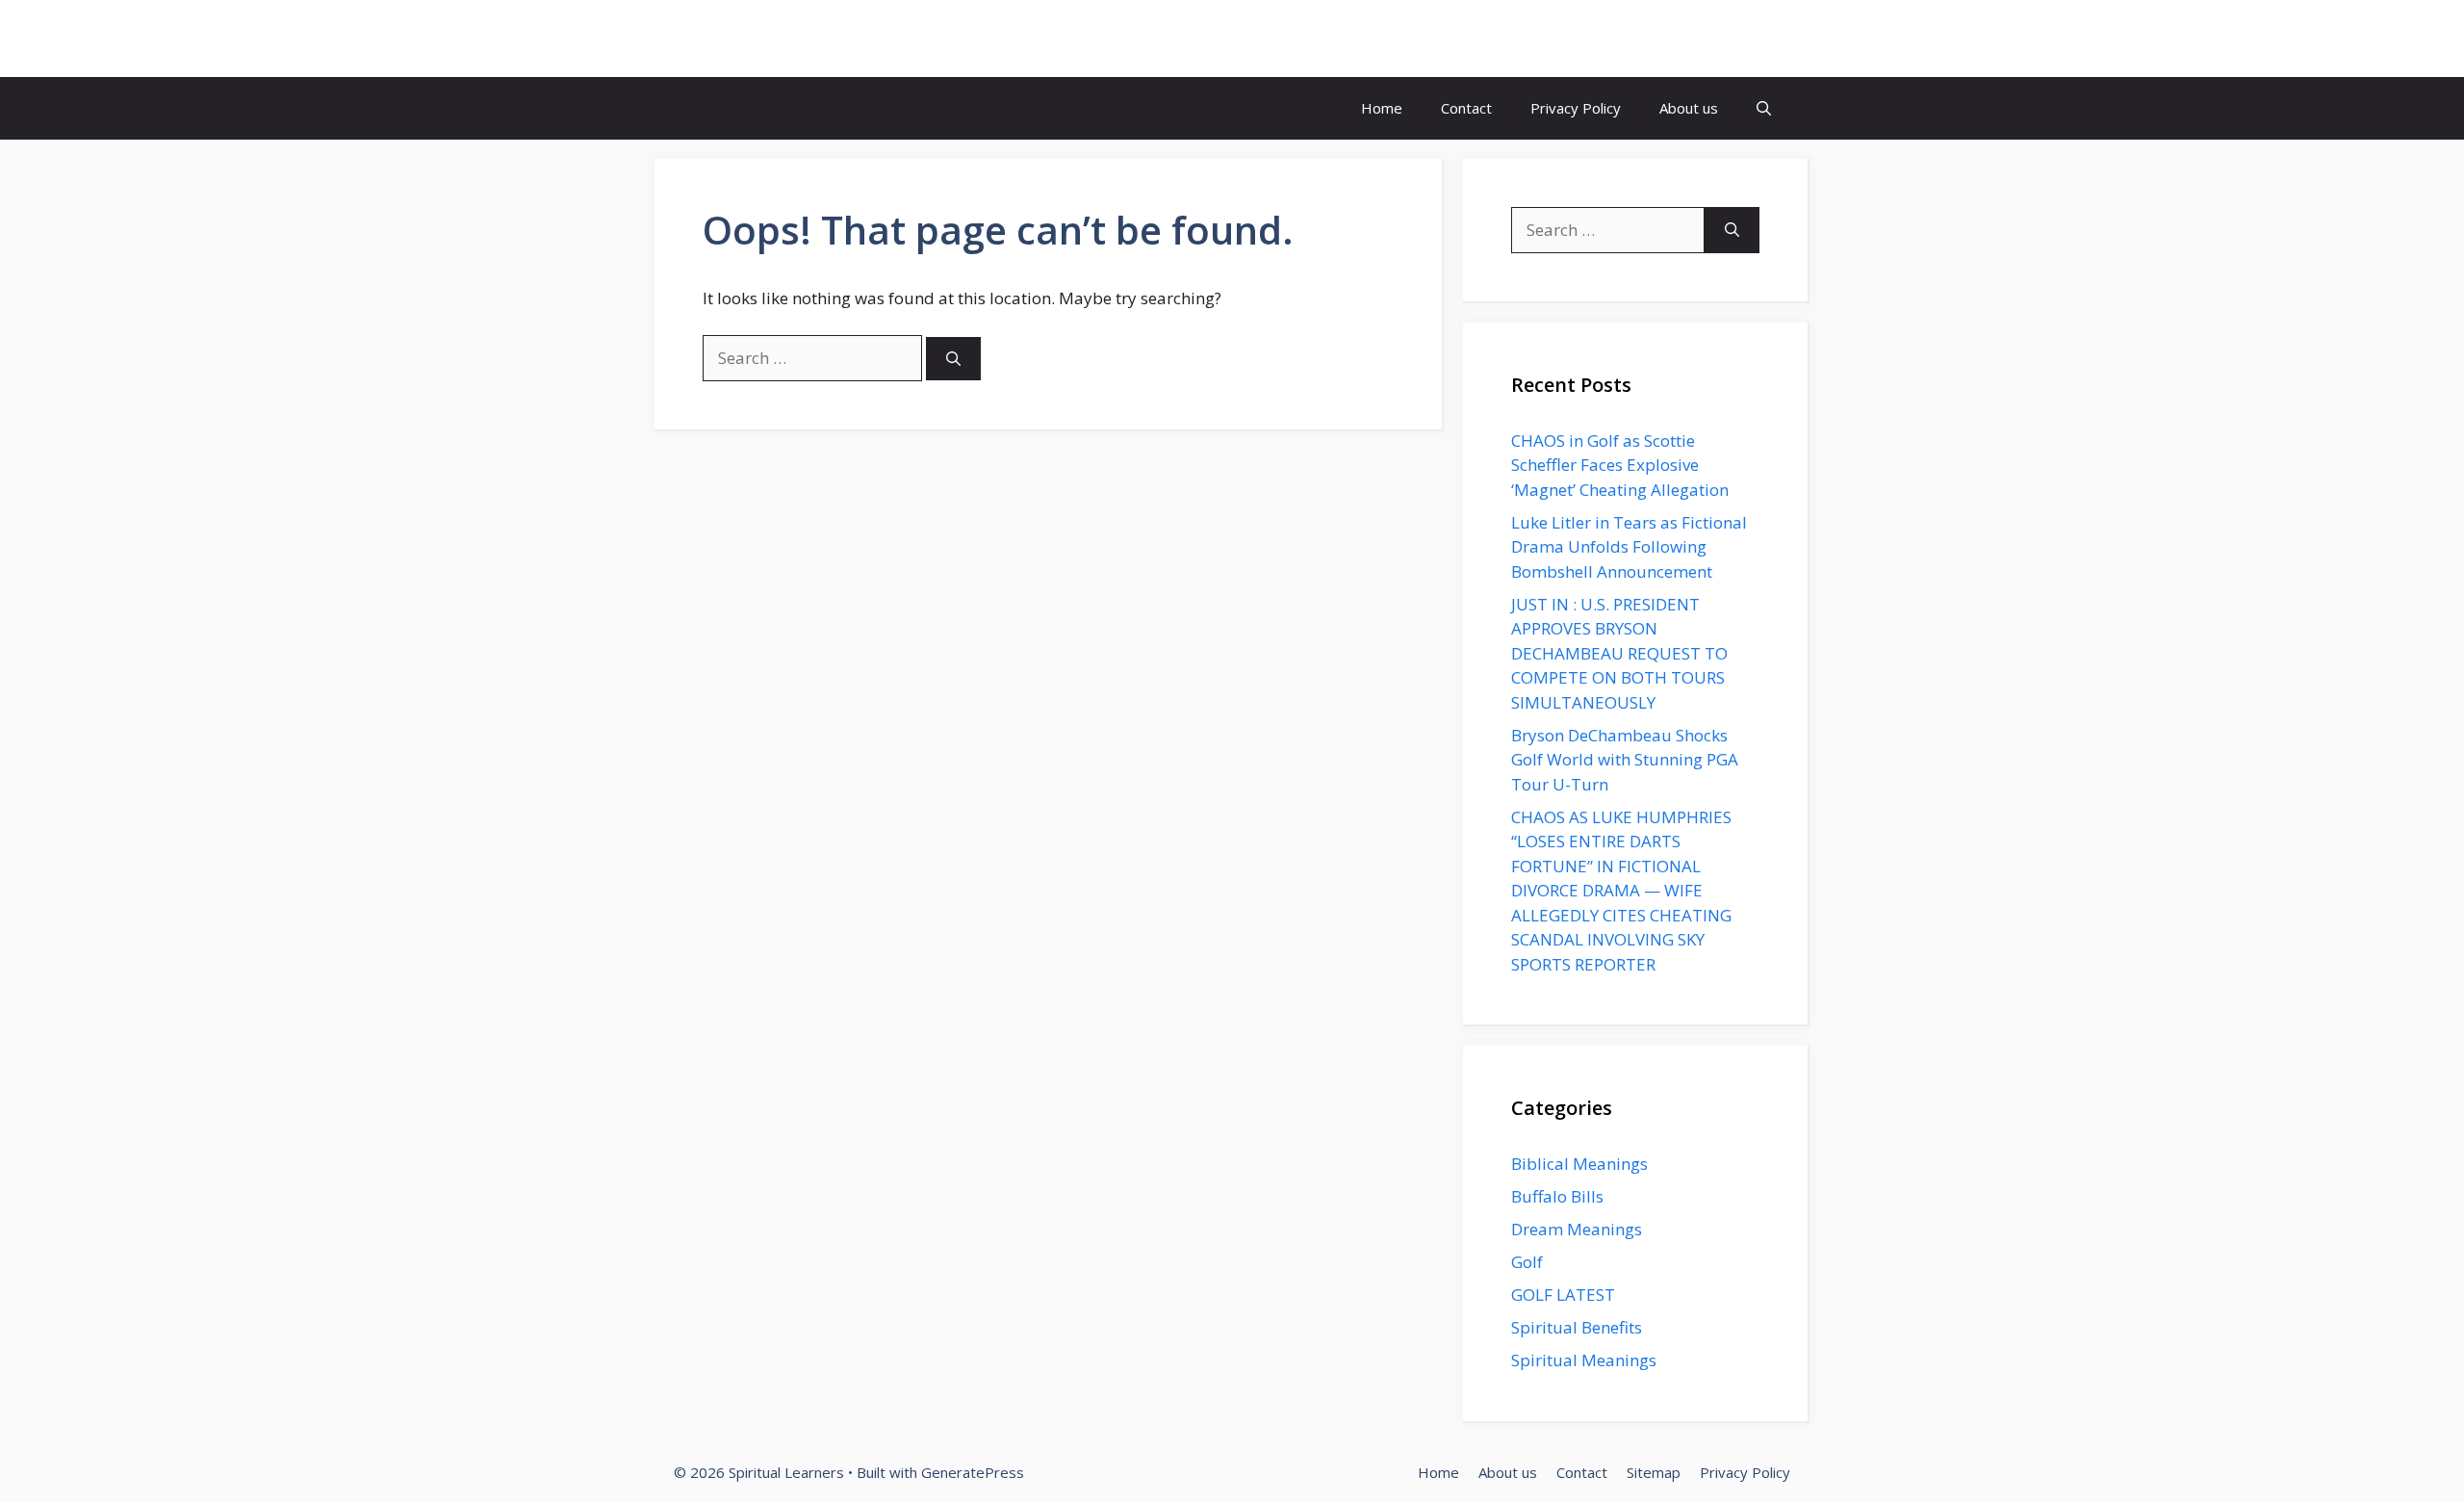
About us (1689, 108)
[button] (1764, 108)
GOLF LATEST (1563, 1295)
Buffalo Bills (1557, 1196)
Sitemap (1654, 1472)
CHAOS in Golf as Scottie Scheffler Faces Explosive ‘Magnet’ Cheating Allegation (1620, 465)
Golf (1527, 1262)
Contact (1466, 108)
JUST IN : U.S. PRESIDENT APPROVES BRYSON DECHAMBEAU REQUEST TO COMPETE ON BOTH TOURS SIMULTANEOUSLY (1619, 653)
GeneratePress (973, 1472)
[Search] (953, 359)
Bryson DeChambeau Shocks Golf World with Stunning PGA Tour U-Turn (1625, 760)
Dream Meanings (1577, 1229)
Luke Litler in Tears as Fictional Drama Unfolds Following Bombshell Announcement (1629, 547)
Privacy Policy (1576, 108)
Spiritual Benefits (1577, 1327)
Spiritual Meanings (1584, 1360)
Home (1382, 108)
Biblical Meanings (1579, 1164)
